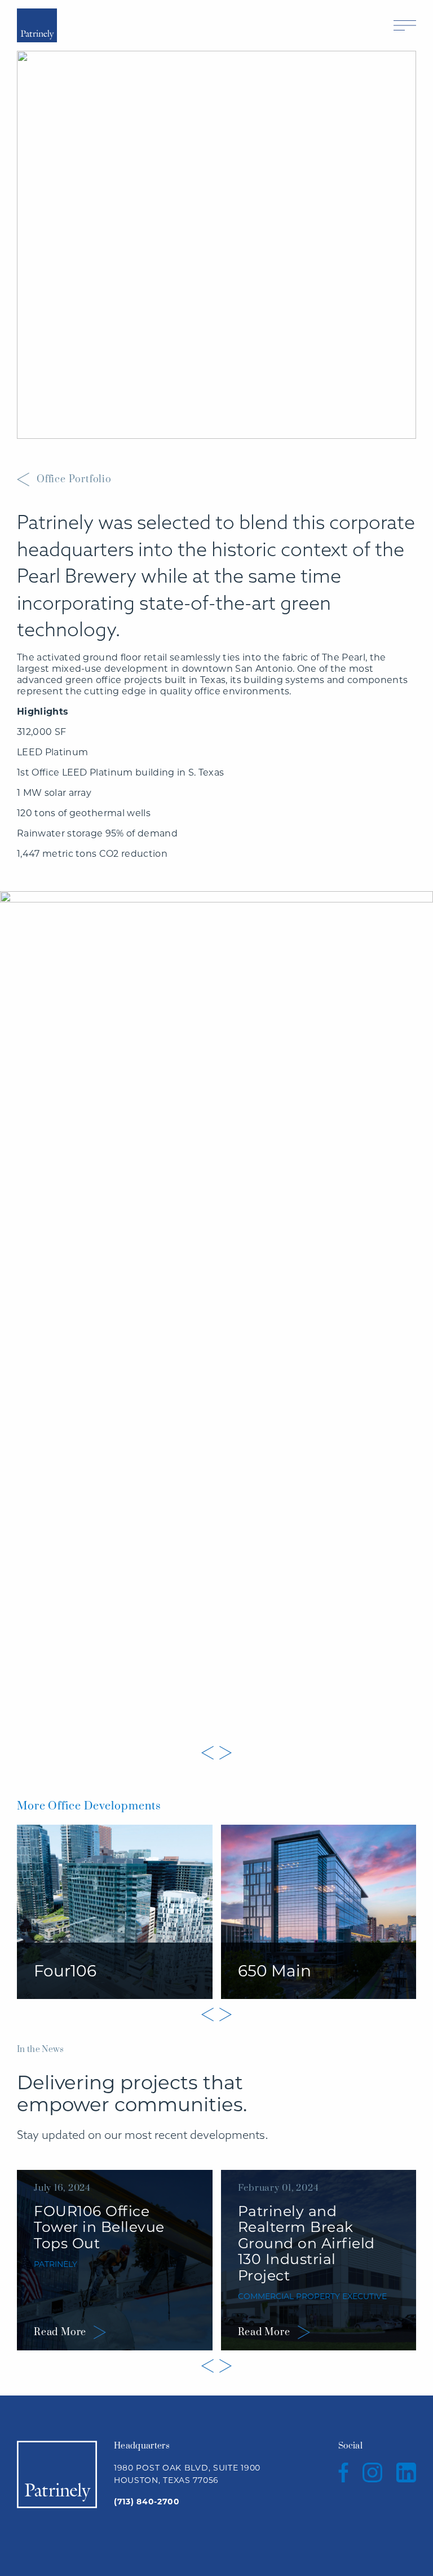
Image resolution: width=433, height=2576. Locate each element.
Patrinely (37, 25)
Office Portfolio (74, 479)
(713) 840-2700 (147, 2502)
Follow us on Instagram (372, 2472)
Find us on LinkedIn (406, 2472)
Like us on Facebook (343, 2472)
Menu (405, 25)
